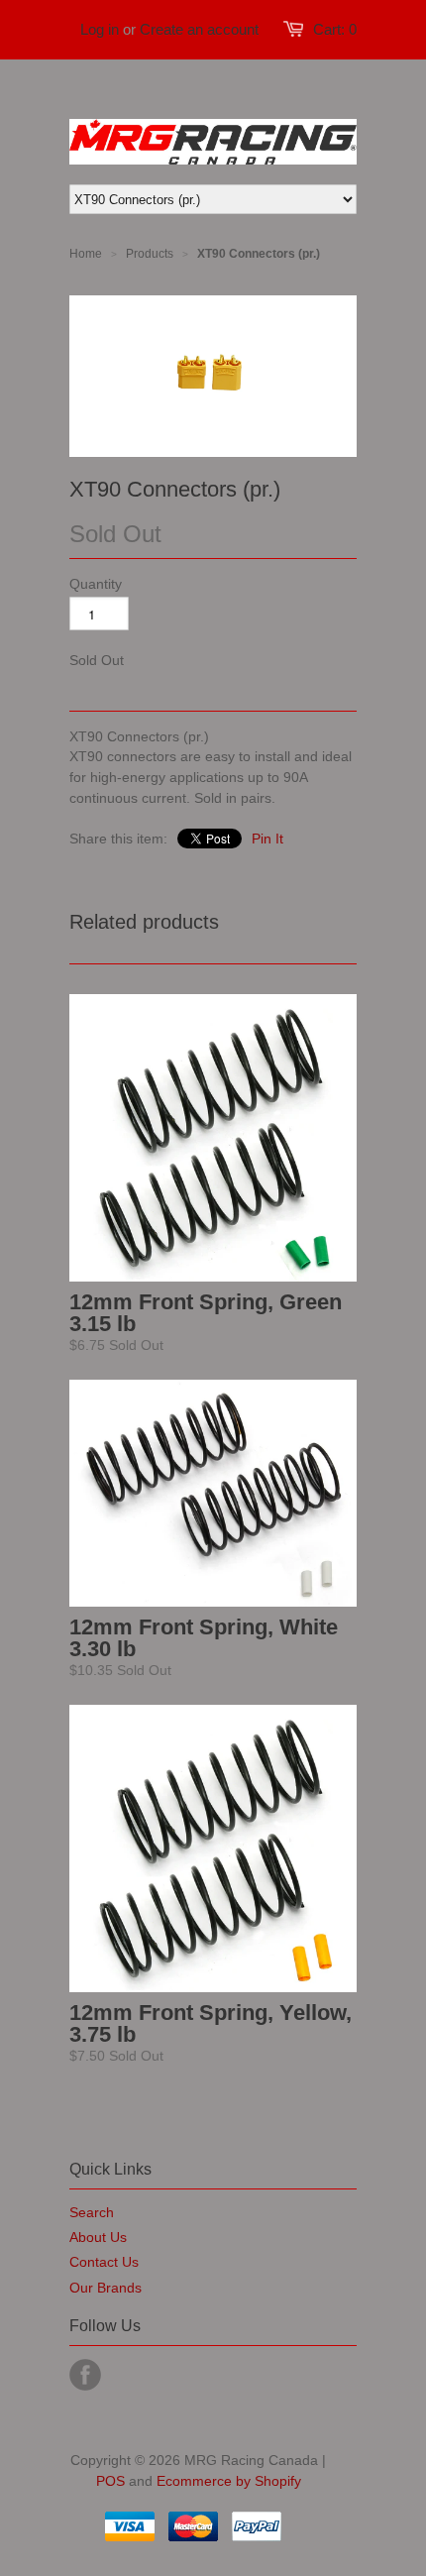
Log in (100, 29)
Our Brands (106, 2288)
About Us (98, 2237)
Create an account (199, 29)
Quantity (96, 584)
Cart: (335, 29)
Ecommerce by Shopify (229, 2481)
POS (110, 2481)
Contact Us (104, 2262)
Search (92, 2212)
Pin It (267, 839)
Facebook (85, 2375)
